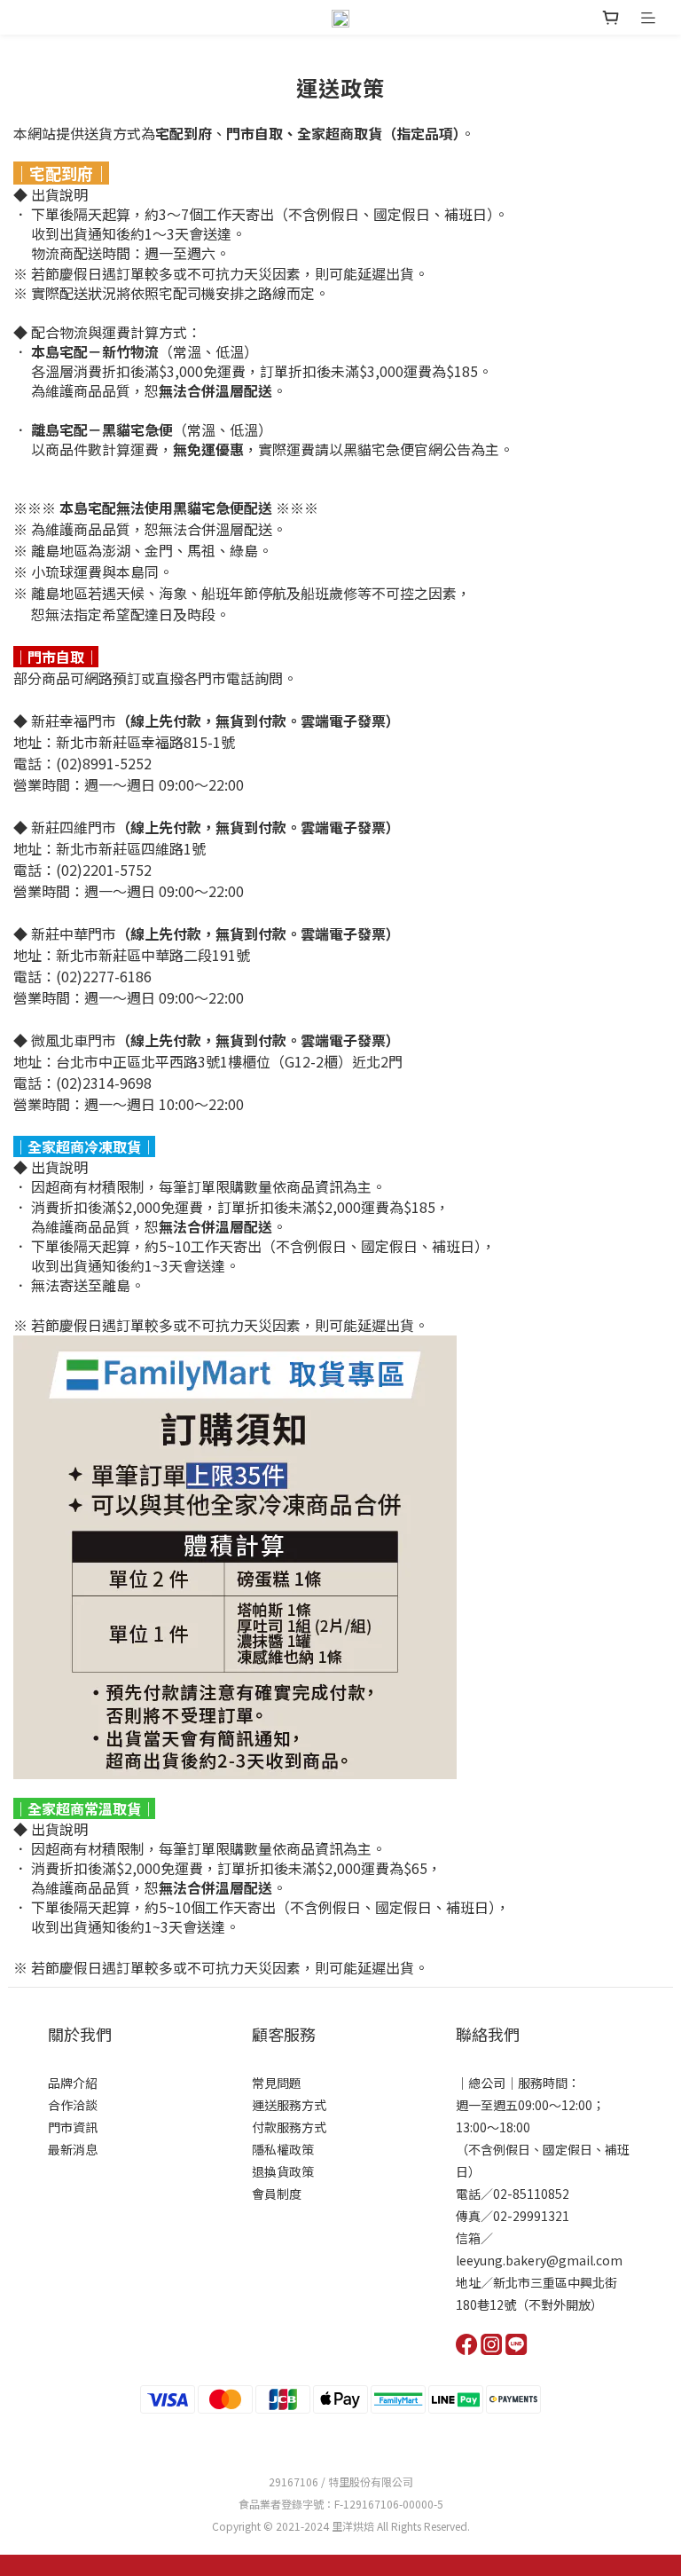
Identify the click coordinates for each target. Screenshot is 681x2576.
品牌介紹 (73, 2083)
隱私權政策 (283, 2149)
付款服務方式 (289, 2127)
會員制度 (277, 2194)
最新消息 (73, 2149)
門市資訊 (73, 2127)
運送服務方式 (289, 2105)
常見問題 (277, 2083)
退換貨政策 (283, 2171)
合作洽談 (73, 2105)
